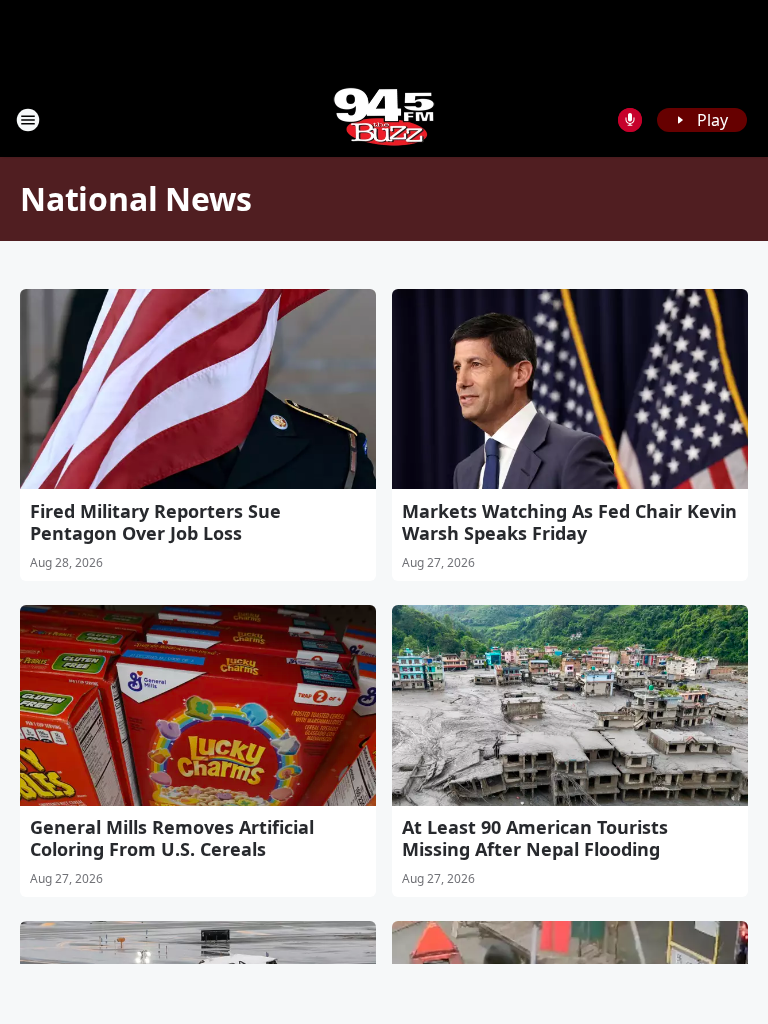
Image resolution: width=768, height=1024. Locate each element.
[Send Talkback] (630, 120)
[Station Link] (384, 119)
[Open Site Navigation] (28, 120)
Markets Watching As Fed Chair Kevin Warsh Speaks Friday (569, 522)
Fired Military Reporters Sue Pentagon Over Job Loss (155, 522)
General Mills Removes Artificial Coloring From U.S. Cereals (172, 838)
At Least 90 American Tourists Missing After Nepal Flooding (535, 838)
